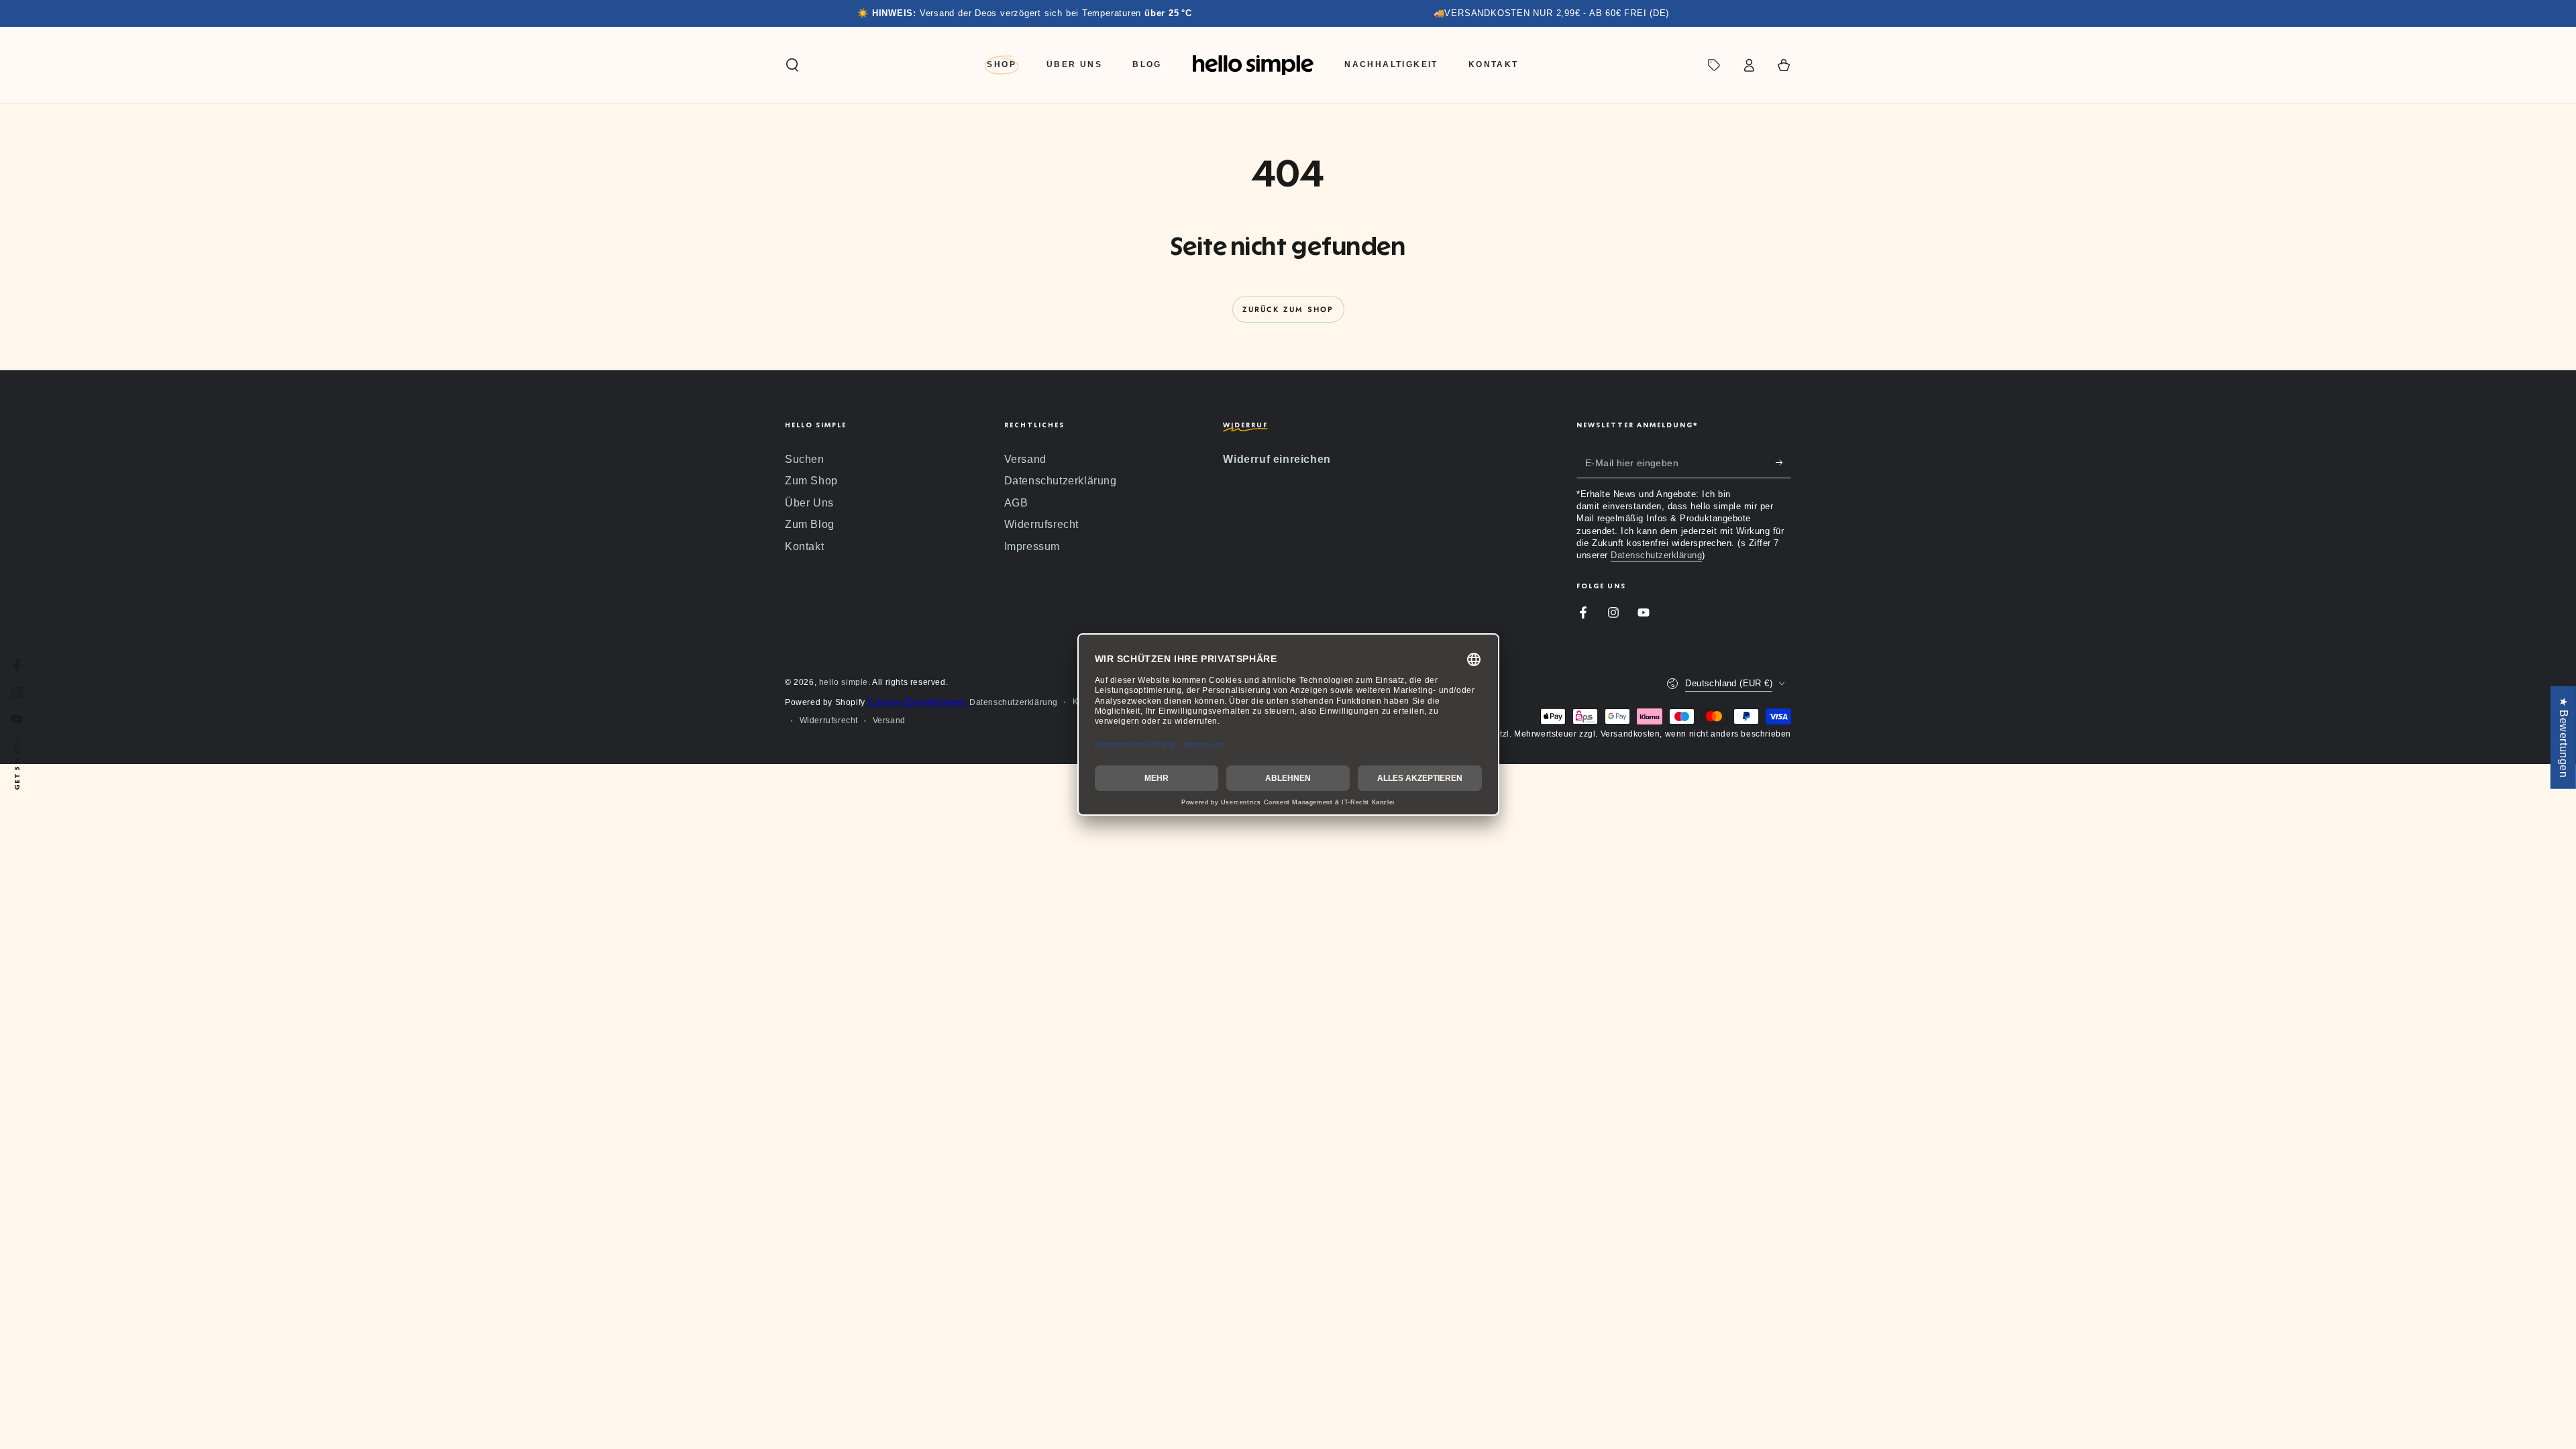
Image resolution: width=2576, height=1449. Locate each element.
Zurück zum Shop (1288, 309)
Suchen (805, 459)
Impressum (1032, 546)
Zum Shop (811, 481)
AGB (1016, 503)
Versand (1025, 459)
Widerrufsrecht (1041, 524)
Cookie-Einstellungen (917, 702)
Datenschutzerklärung (1061, 481)
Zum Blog (810, 524)
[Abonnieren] (1783, 463)
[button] (792, 65)
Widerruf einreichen (1277, 459)
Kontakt (804, 546)
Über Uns (809, 503)
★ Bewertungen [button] (2564, 738)
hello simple (844, 682)
